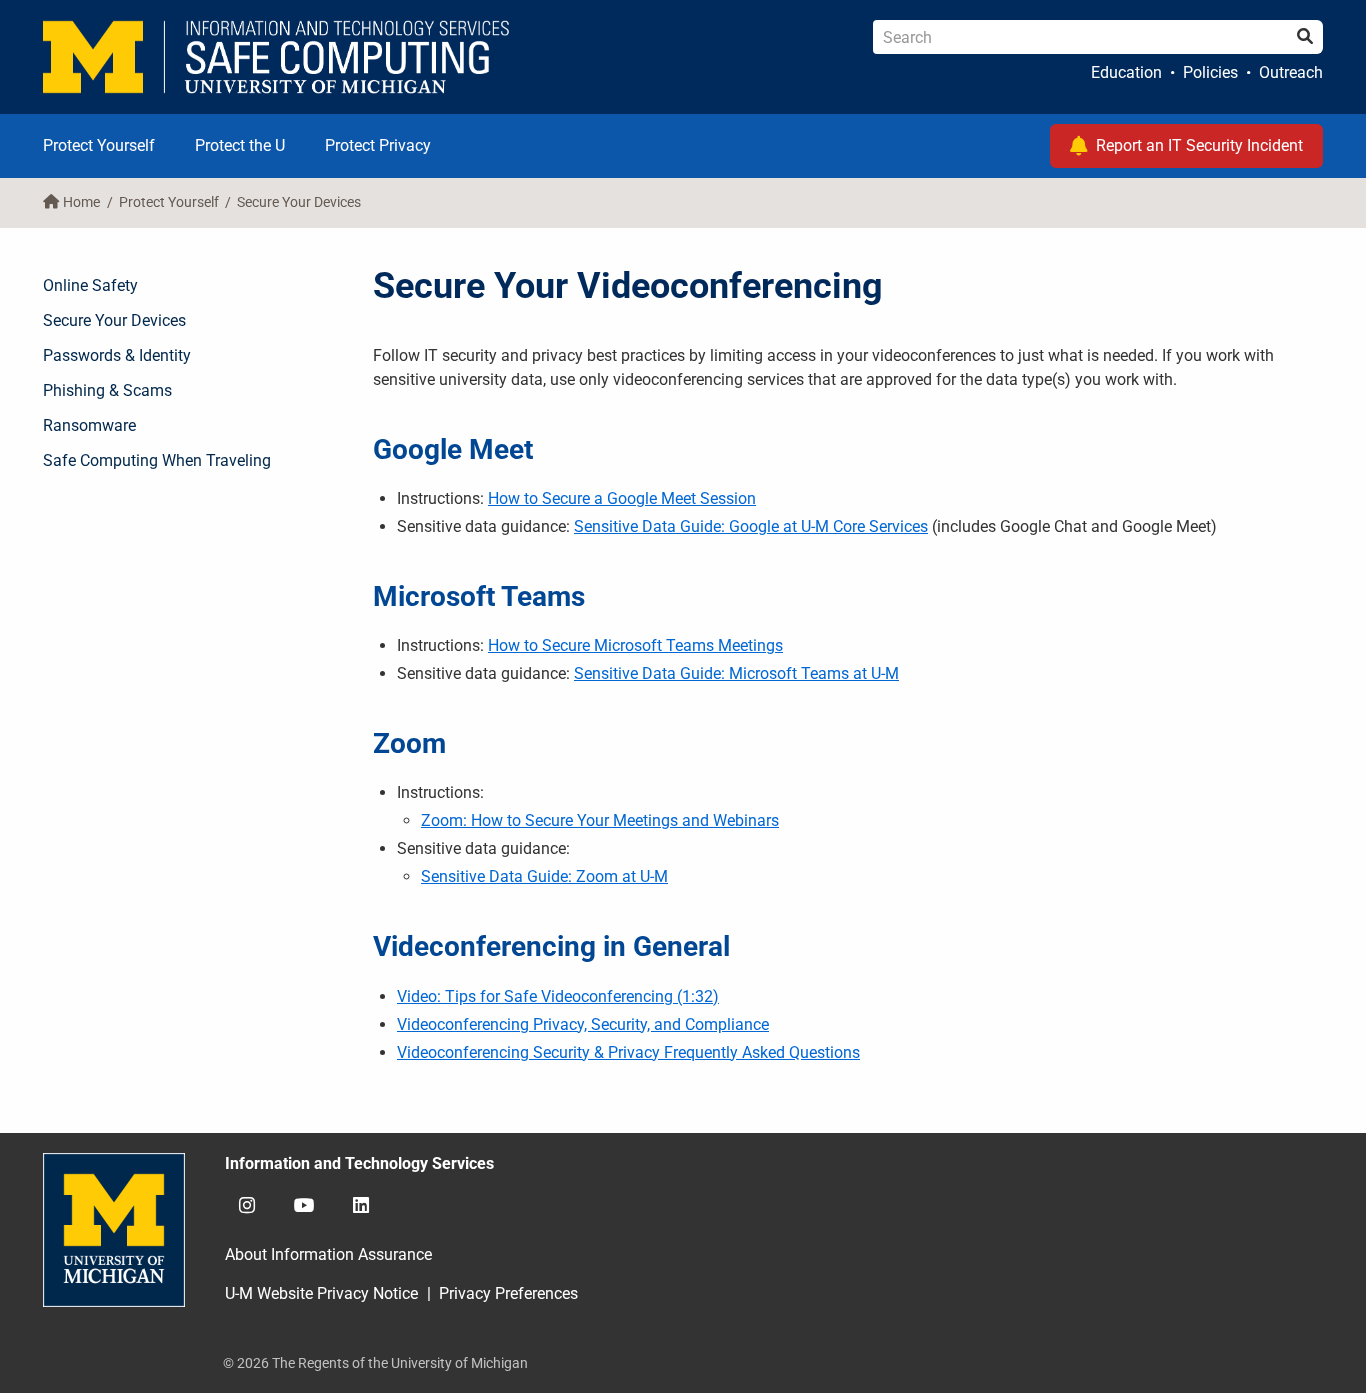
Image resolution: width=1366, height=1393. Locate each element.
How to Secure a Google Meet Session (622, 498)
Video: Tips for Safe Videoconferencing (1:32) (558, 996)
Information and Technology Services (359, 1163)
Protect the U (240, 145)
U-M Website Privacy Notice (321, 1293)
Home (81, 202)
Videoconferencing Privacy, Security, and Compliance (583, 1024)
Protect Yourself (99, 145)
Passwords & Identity (117, 355)
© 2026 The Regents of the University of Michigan (375, 1363)
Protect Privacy (378, 145)
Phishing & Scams (107, 390)
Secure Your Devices (299, 202)
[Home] (276, 57)
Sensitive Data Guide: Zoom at (544, 876)
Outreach (1291, 72)
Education (1126, 72)
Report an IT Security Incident (1199, 145)
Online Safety (90, 285)
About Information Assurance (328, 1254)
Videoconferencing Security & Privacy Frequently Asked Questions (628, 1052)
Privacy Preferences (508, 1293)
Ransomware (89, 425)
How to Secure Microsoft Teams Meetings (635, 645)
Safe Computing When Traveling (157, 460)
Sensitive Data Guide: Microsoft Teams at (736, 673)
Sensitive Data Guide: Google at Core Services (751, 526)
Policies (1210, 72)
